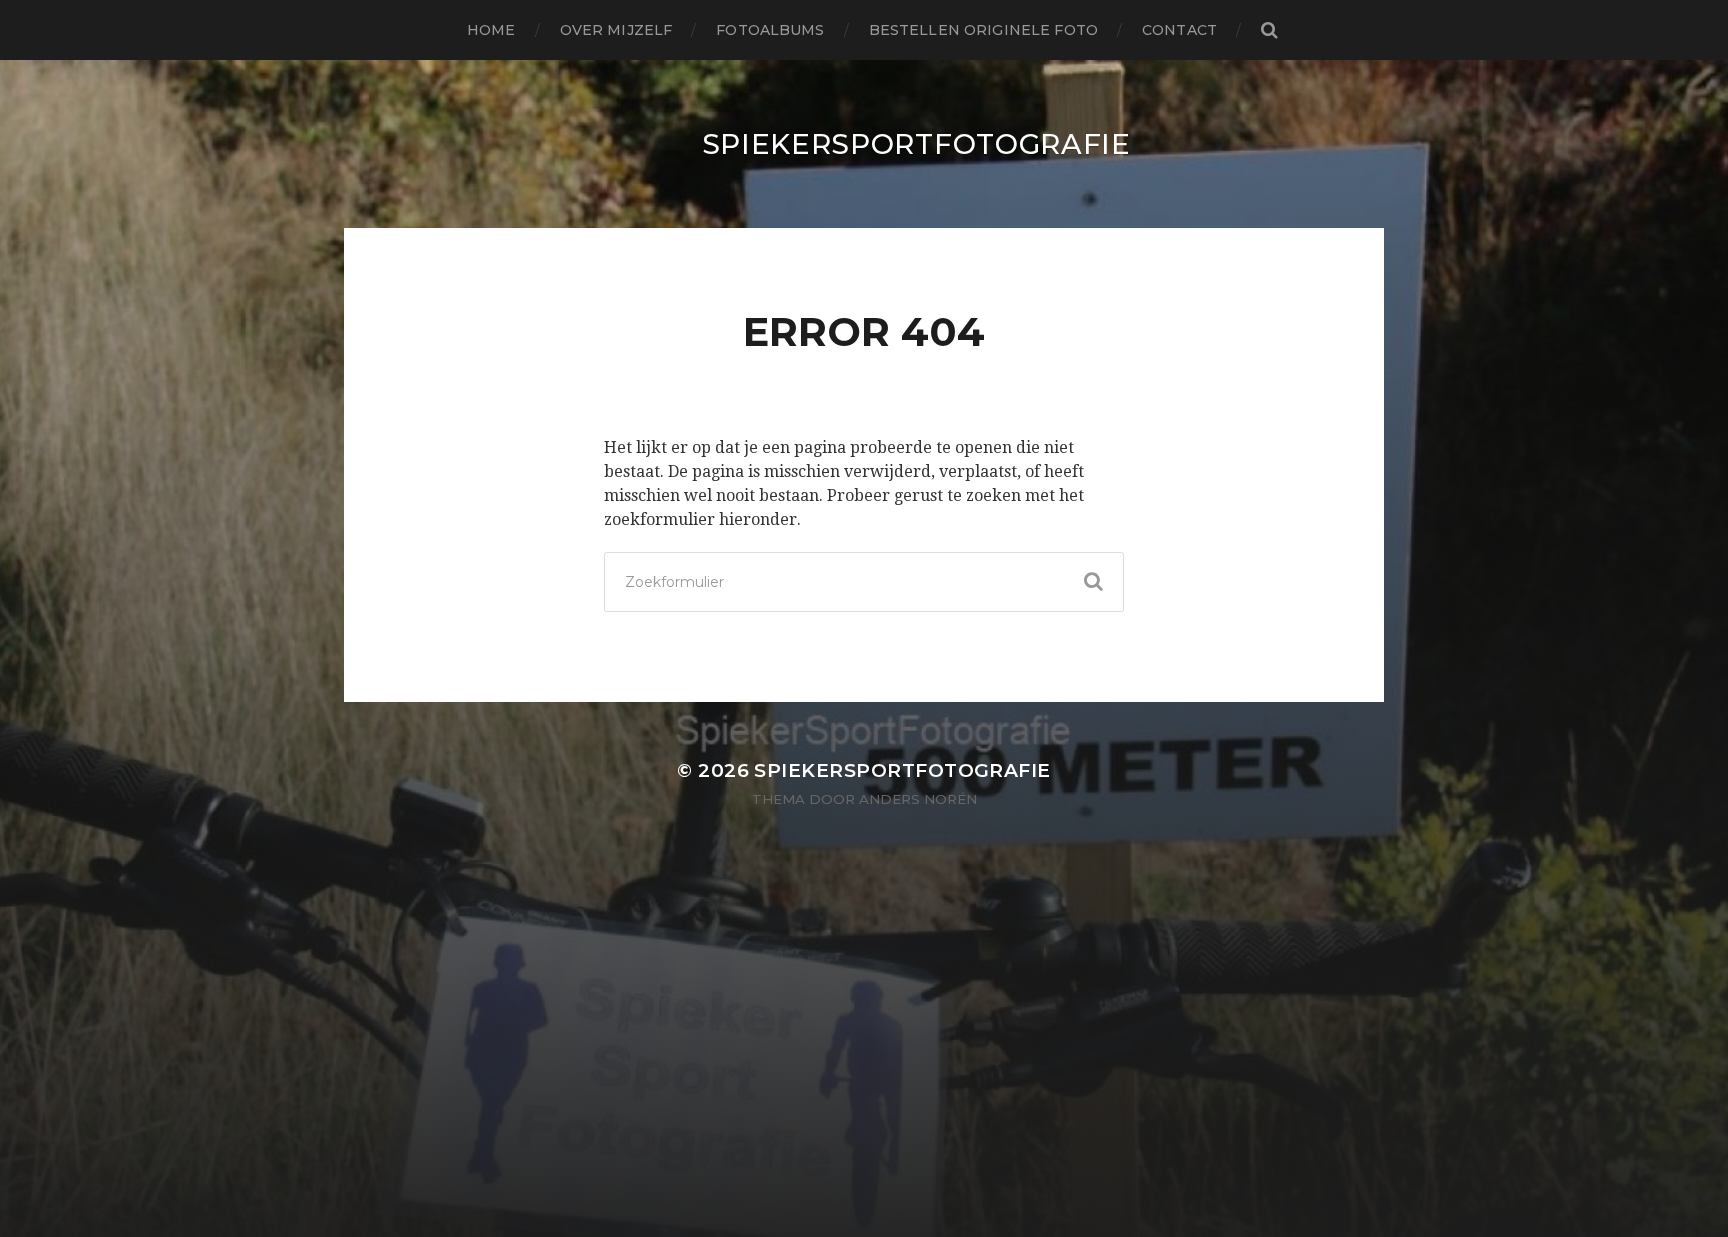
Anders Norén (918, 799)
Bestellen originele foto (983, 30)
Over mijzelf (616, 30)
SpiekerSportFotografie (916, 144)
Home (491, 30)
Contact (1179, 30)
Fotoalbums (770, 30)
